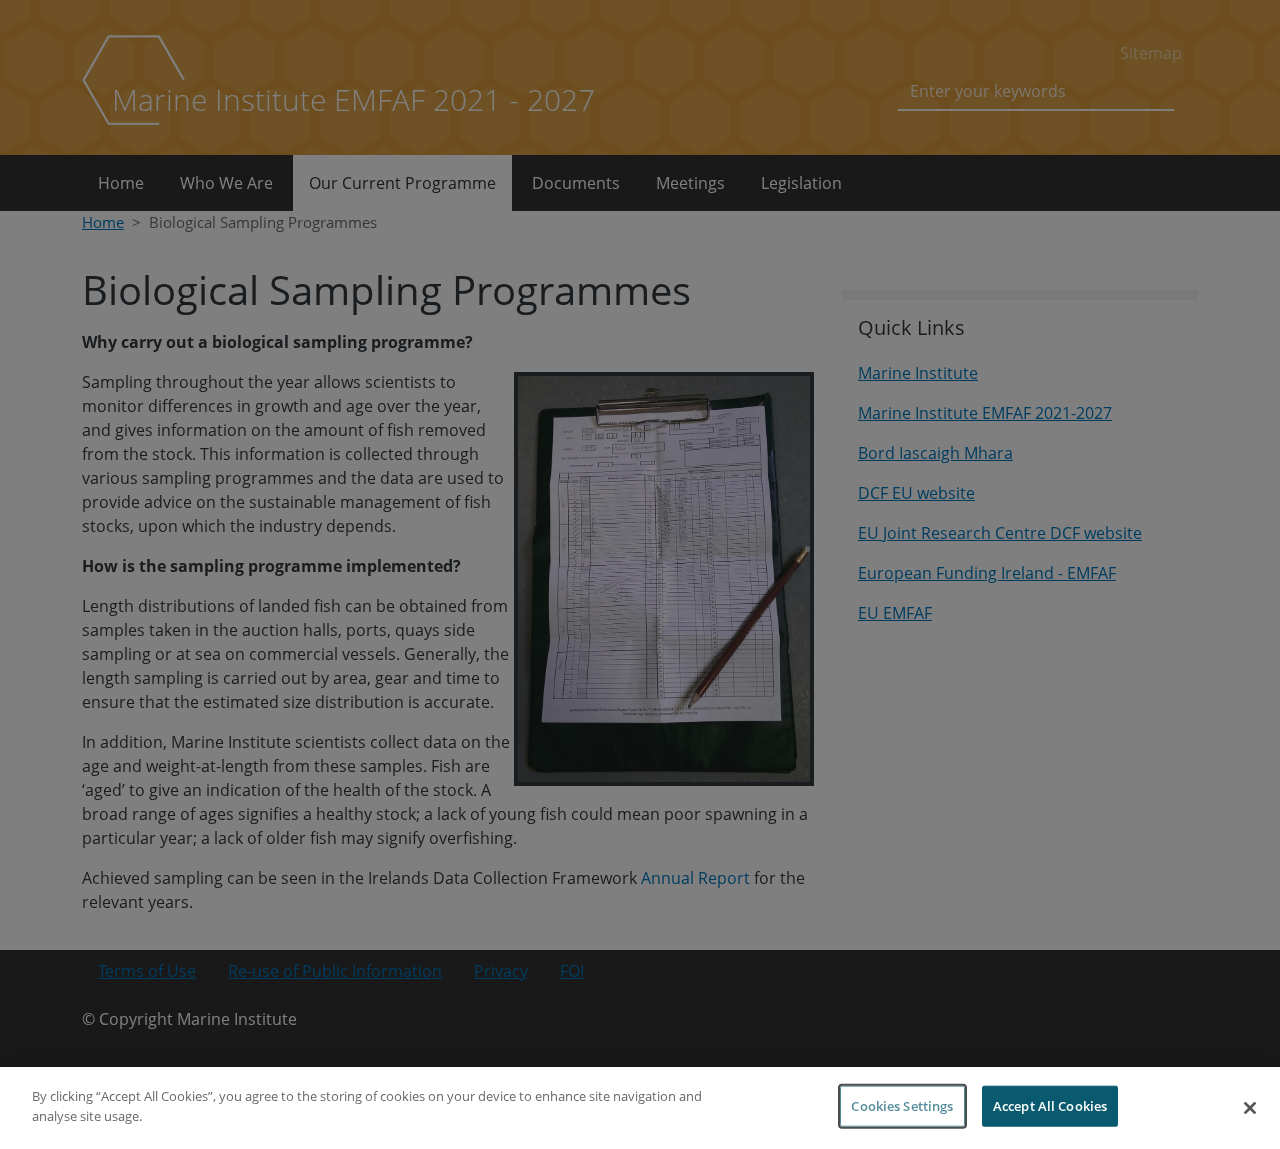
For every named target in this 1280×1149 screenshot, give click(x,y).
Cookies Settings (902, 1106)
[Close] (1250, 1108)
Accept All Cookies (1050, 1106)
